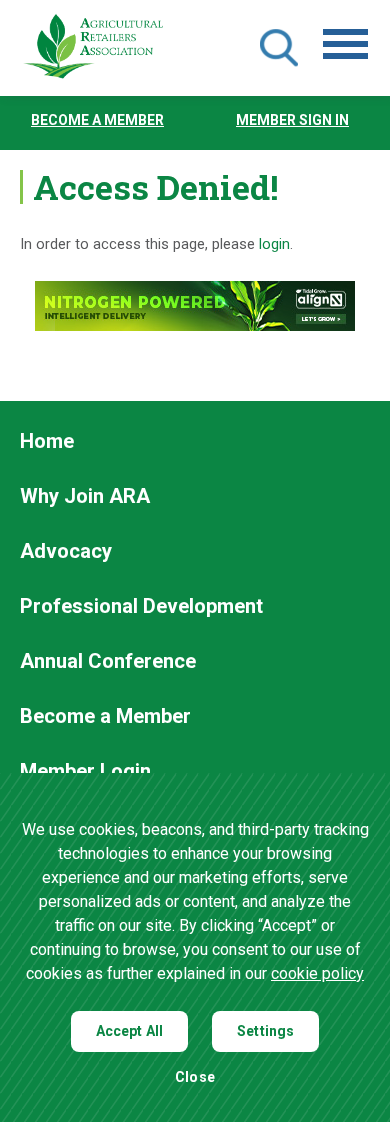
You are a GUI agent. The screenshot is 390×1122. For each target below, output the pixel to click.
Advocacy (66, 552)
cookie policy (317, 973)
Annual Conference (108, 662)
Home (47, 442)
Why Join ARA (85, 497)
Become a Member (97, 120)
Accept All (130, 1031)
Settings (265, 1031)
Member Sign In (292, 120)
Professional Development (141, 607)
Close (195, 1077)
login (274, 244)
